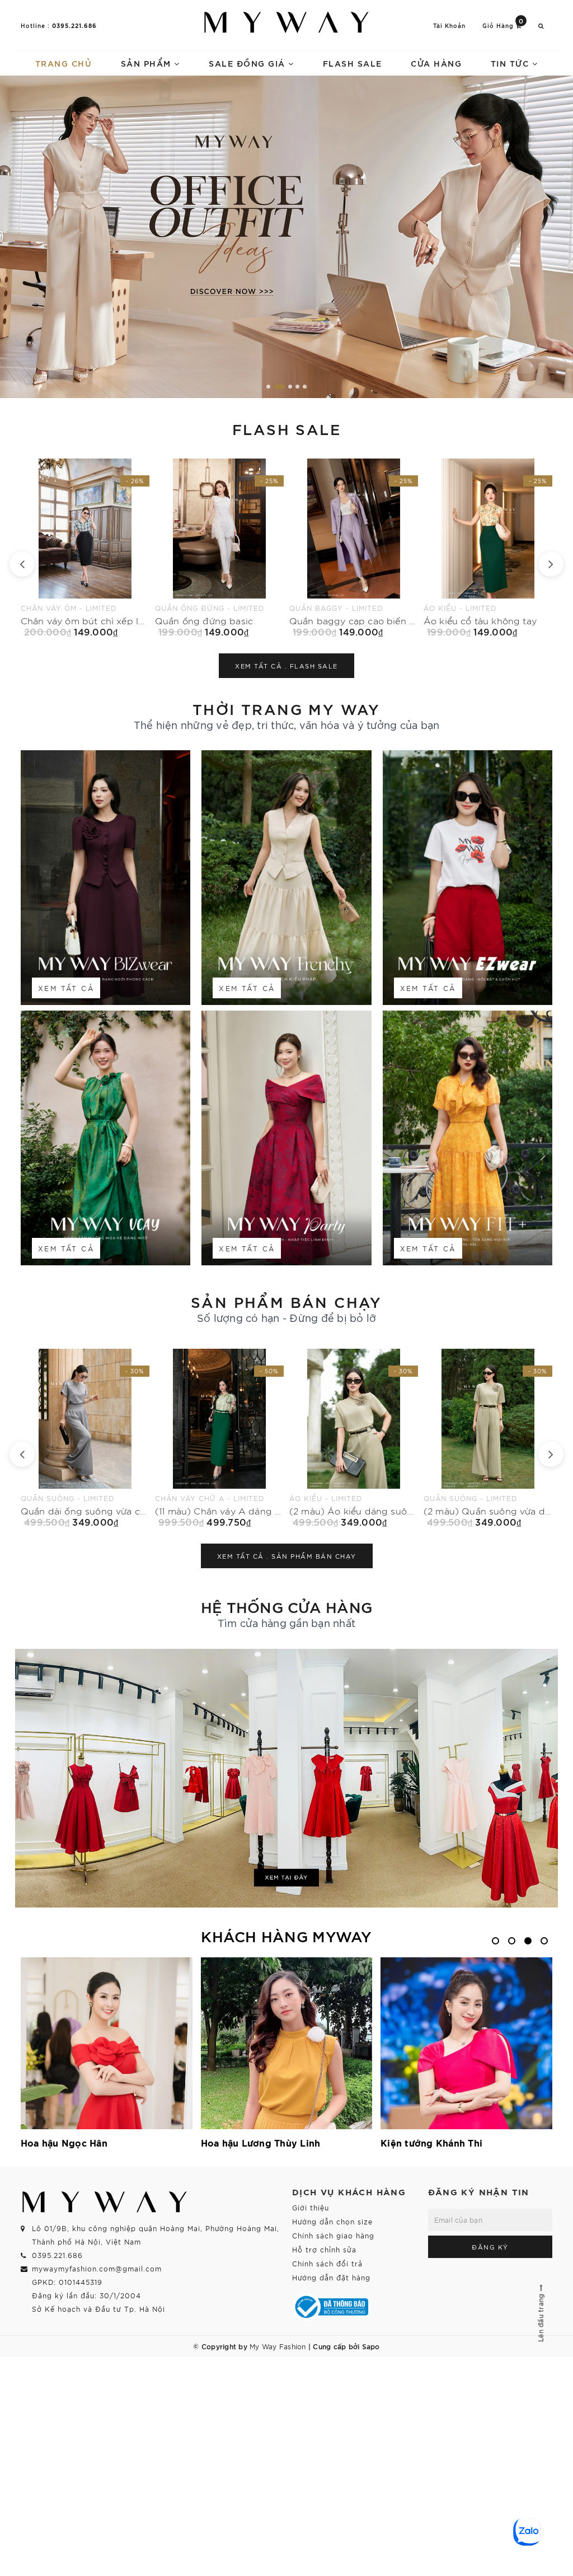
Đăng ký (490, 2247)
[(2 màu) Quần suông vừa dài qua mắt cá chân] (219, 1438)
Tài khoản (449, 25)
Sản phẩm (148, 63)
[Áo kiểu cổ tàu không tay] (219, 548)
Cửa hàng (436, 63)
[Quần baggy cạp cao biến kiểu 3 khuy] (85, 548)
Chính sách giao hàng (333, 2235)
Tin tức (511, 63)
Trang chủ (64, 63)
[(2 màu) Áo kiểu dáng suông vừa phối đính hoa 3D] (85, 1438)
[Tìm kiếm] (541, 25)
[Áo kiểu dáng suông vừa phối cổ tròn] (488, 1438)
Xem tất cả (66, 988)
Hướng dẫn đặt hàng (331, 2277)
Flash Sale (353, 63)
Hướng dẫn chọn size (332, 2221)
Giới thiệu (311, 2207)
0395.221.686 (74, 25)
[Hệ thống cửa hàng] (286, 1778)
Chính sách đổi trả (327, 2263)
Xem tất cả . (286, 666)
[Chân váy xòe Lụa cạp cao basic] (354, 548)
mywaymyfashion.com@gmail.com (97, 2268)
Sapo (371, 2346)
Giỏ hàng (503, 25)
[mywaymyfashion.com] (286, 237)
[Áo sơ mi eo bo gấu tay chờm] (488, 548)
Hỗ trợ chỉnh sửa (324, 2249)
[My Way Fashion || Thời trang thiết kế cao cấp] (286, 22)
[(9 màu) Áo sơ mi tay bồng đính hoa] (354, 1438)
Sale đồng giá (248, 63)
